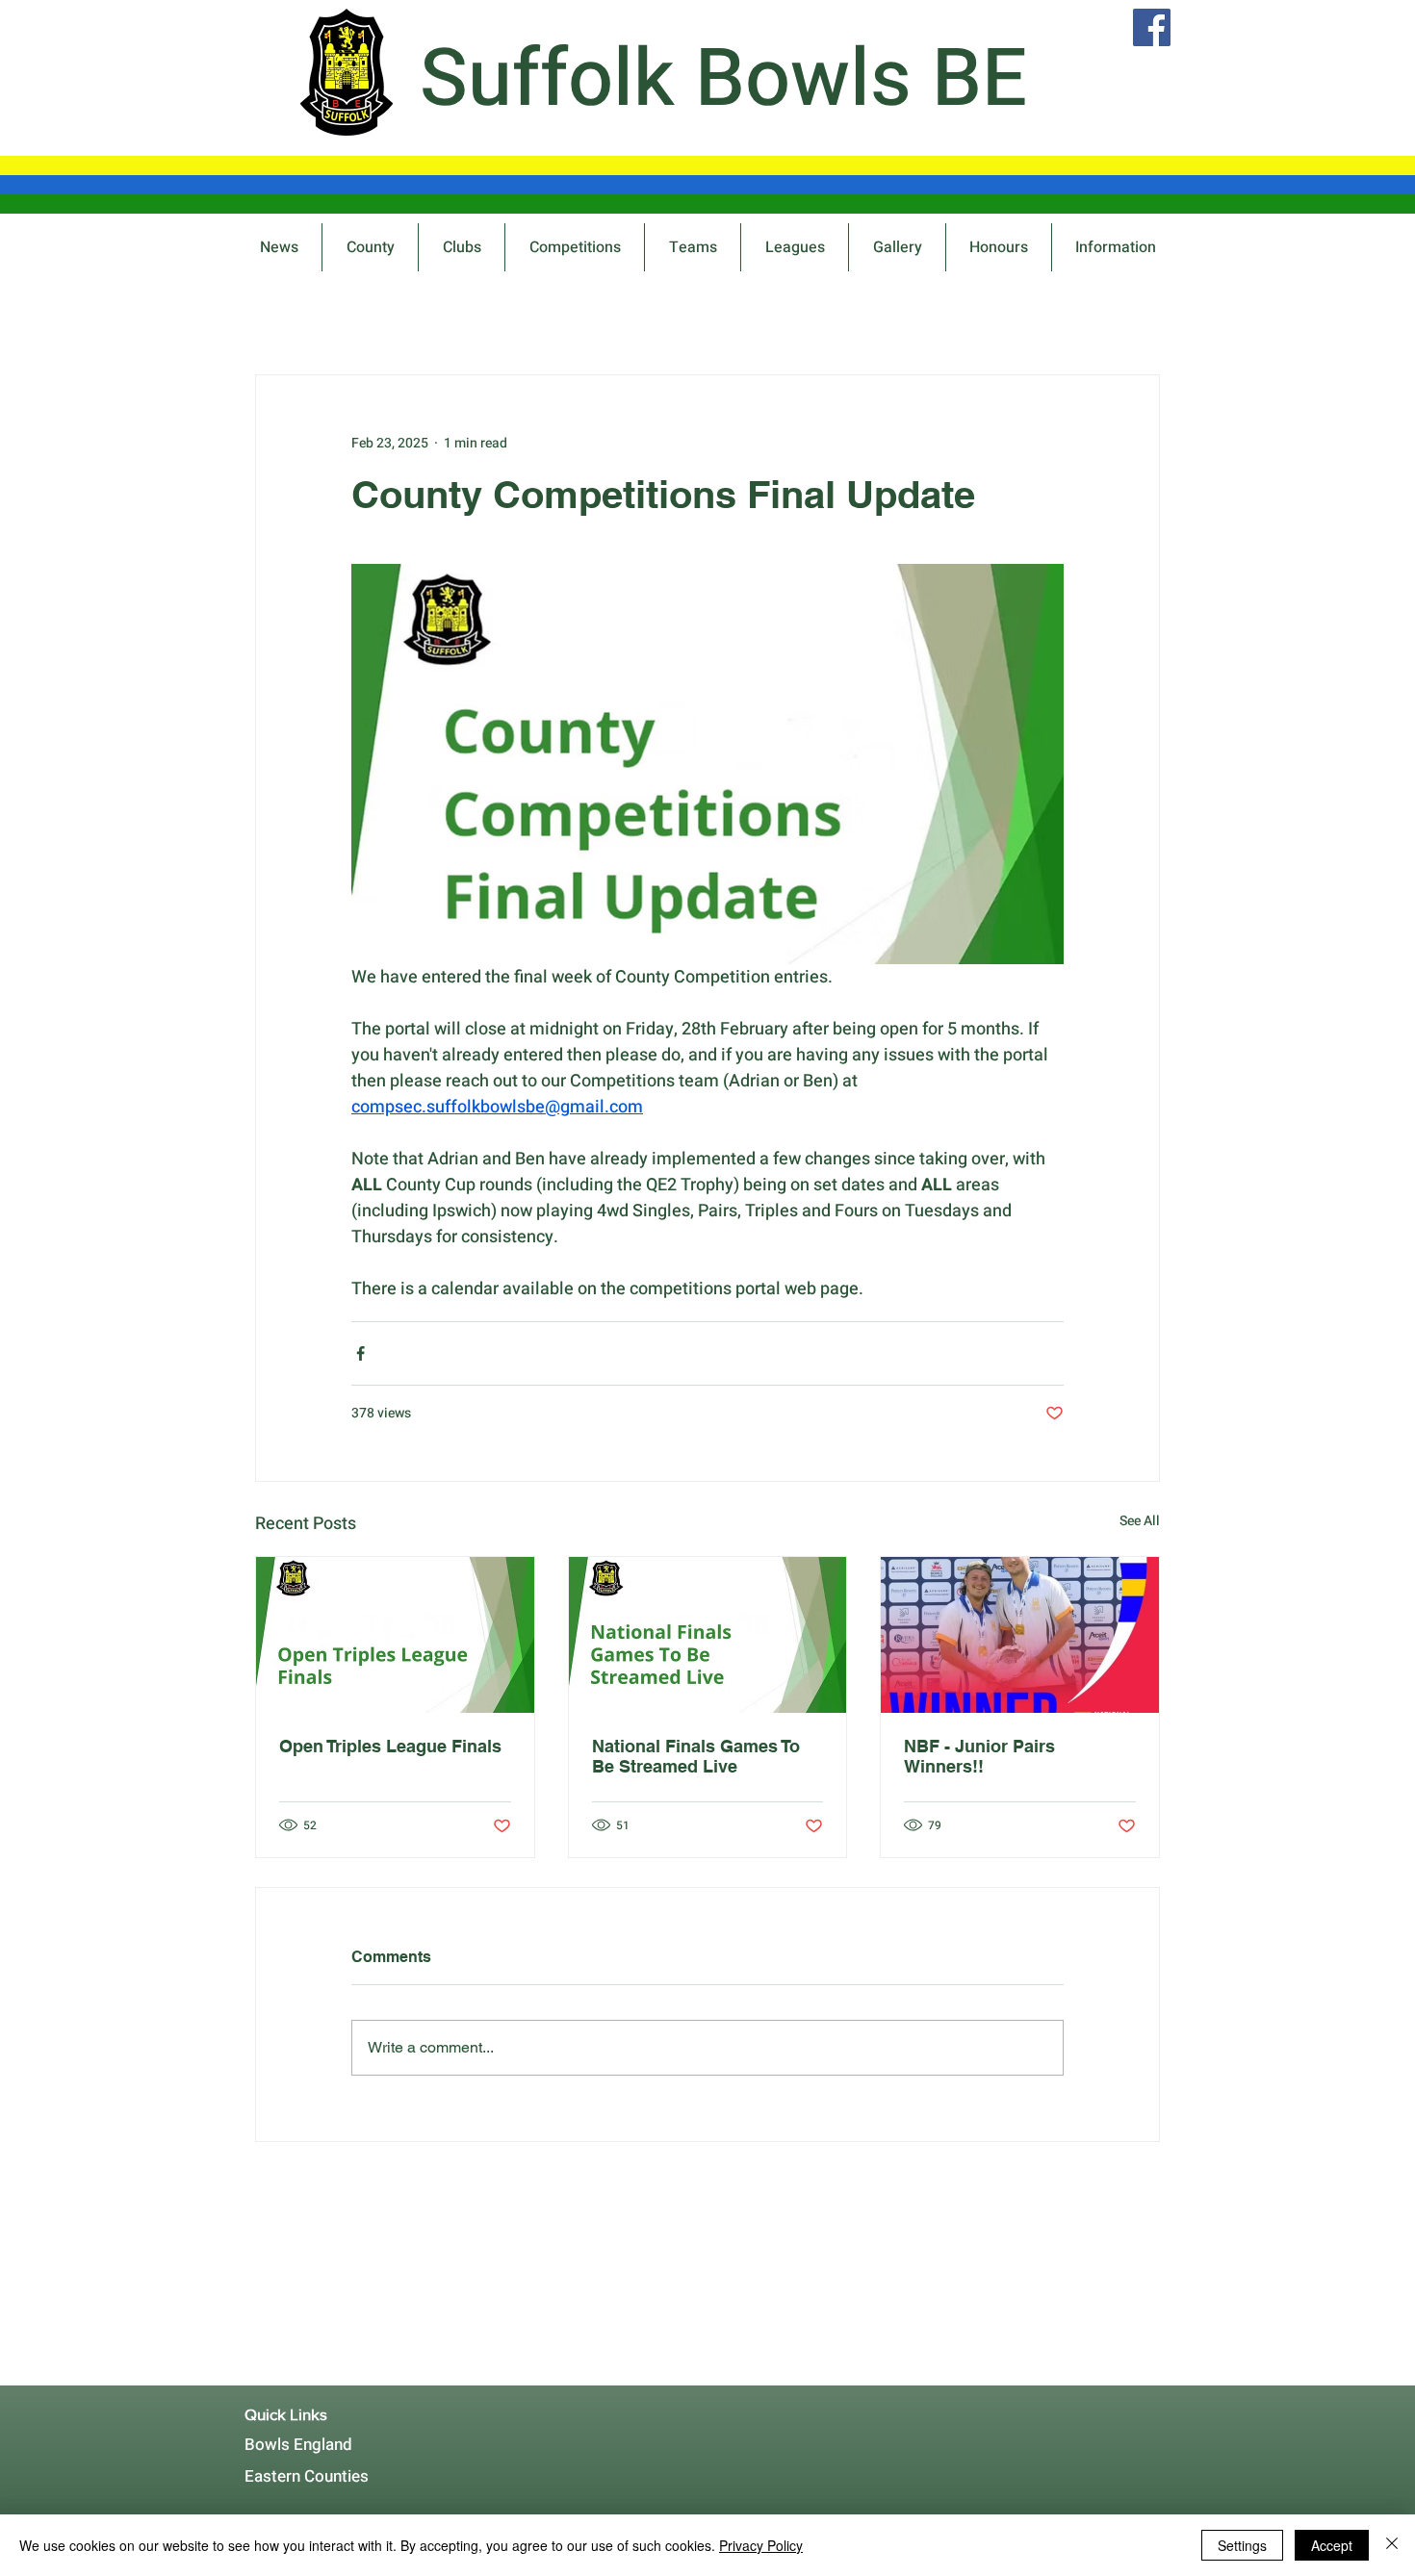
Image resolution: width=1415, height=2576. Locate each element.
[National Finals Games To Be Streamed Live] (708, 1635)
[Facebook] (1152, 27)
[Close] (1392, 2545)
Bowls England (298, 2445)
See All (1140, 1521)
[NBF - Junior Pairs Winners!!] (1020, 1635)
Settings (1242, 2545)
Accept (1332, 2545)
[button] (575, 247)
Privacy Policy (761, 2545)
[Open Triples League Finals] (395, 1635)
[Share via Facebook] (360, 1353)
